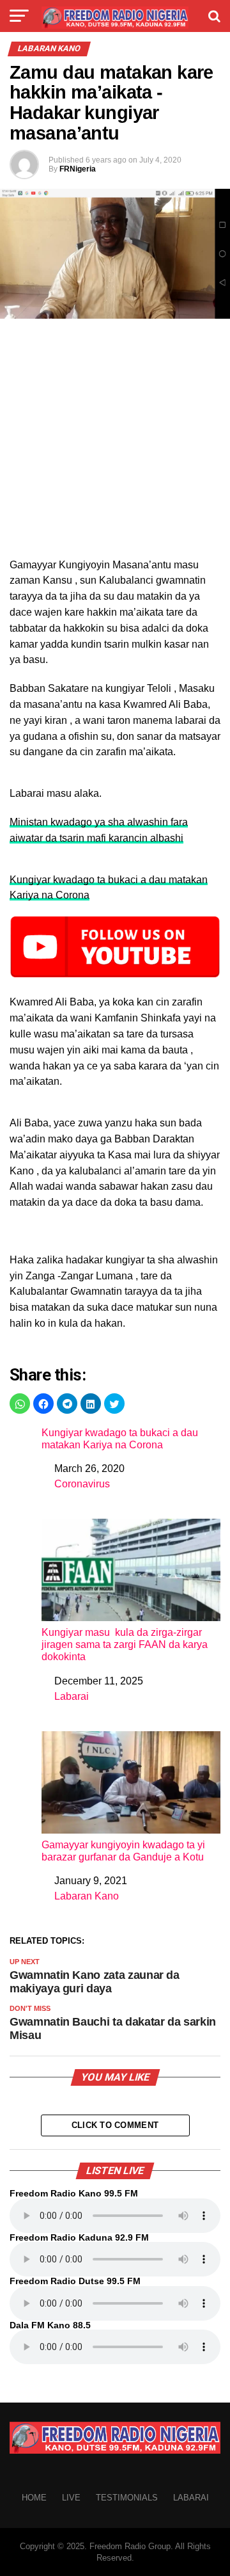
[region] (115, 428)
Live (71, 2498)
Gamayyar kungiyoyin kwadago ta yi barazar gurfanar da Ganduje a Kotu (123, 1851)
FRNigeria (78, 169)
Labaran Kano (87, 1896)
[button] (20, 1404)
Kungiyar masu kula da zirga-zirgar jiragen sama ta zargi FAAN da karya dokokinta (125, 1644)
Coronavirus (82, 1484)
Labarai (72, 1696)
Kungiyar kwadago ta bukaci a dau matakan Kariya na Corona (120, 1439)
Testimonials (127, 2498)
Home (34, 2498)
